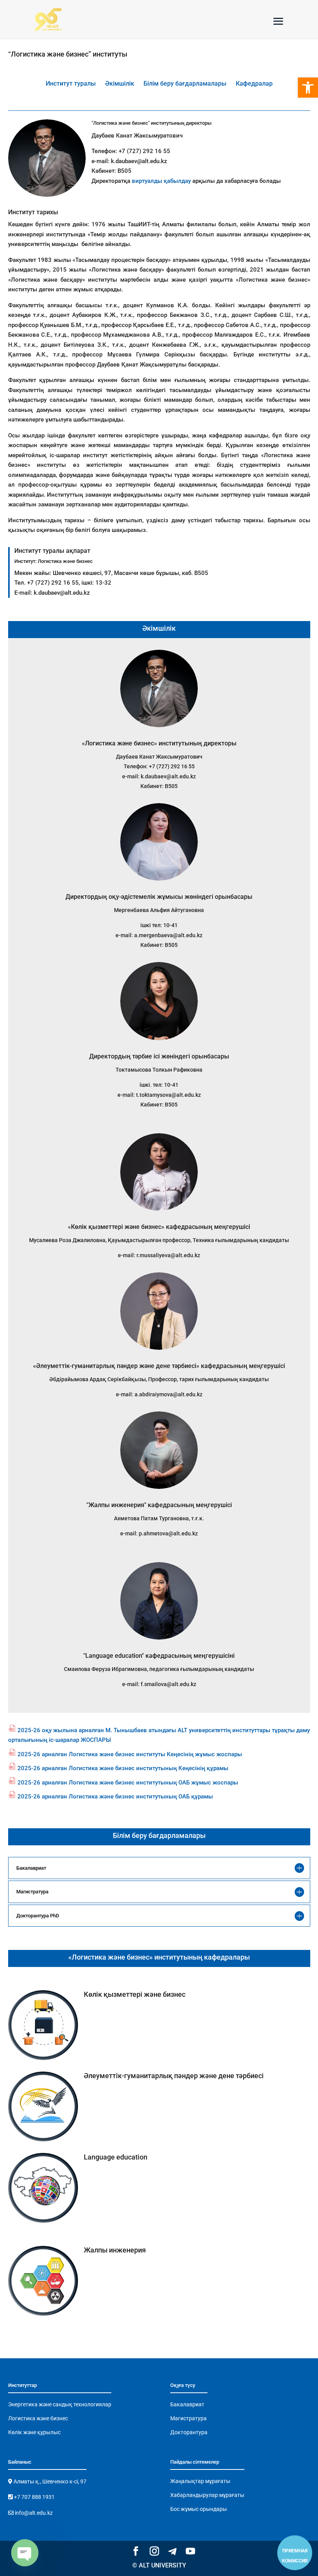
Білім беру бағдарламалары (185, 83)
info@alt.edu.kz (33, 2513)
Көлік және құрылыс (34, 2432)
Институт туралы (71, 83)
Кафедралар (254, 83)
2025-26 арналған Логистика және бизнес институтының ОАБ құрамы (115, 1796)
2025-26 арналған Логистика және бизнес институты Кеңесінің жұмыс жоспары (130, 1754)
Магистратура (188, 2418)
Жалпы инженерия (115, 2250)
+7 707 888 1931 (34, 2497)
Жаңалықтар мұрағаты (200, 2481)
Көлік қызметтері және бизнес (135, 1994)
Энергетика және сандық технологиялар (60, 2404)
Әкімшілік (120, 83)
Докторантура (189, 2432)
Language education (116, 2157)
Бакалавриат (187, 2404)
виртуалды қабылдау (161, 181)
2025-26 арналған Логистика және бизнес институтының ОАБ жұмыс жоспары (128, 1783)
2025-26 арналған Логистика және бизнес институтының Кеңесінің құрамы (123, 1768)
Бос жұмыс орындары (199, 2509)
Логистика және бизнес (38, 2418)
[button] (308, 88)
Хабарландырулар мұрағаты (207, 2495)
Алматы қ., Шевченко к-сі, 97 (49, 2481)
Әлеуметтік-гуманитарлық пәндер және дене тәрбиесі (174, 2076)
